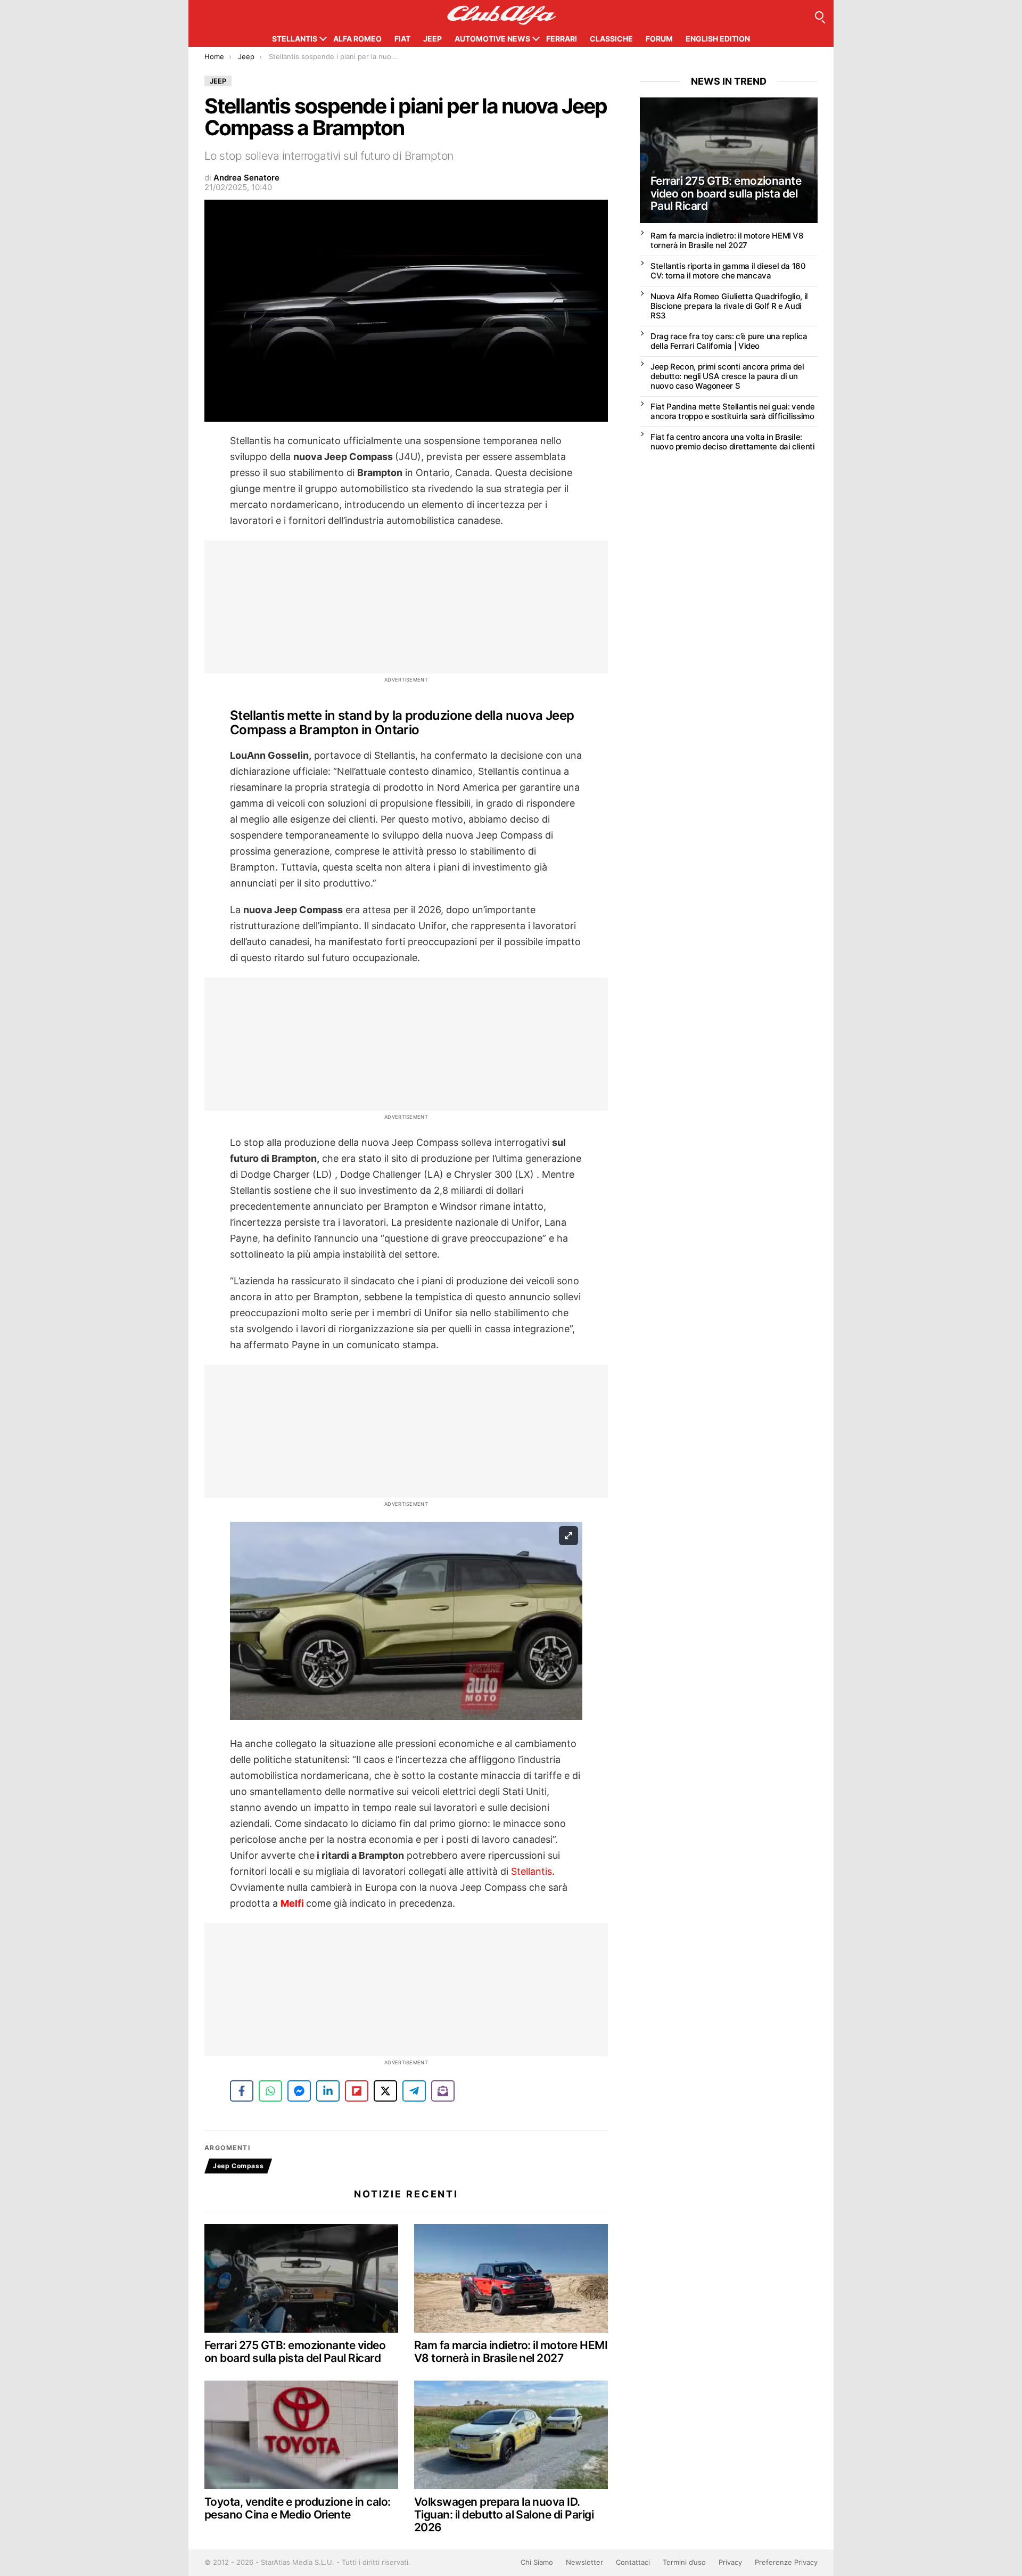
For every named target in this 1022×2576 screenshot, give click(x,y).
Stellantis (295, 39)
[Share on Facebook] (242, 2091)
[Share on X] (385, 2091)
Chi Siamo (537, 2562)
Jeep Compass (238, 2166)
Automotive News (492, 39)
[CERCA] (819, 15)
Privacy (730, 2562)
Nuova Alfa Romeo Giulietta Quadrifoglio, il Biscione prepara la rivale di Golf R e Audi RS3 (729, 306)
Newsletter (584, 2562)
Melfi (293, 1903)
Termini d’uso (684, 2562)
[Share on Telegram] (414, 2091)
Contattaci (633, 2562)
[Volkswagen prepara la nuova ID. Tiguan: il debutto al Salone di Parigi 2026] (511, 2435)
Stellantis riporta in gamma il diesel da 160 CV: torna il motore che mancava (728, 271)
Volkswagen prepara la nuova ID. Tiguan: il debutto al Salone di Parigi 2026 (504, 2514)
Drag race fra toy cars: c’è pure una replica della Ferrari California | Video (729, 341)
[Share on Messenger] (299, 2091)
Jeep (432, 39)
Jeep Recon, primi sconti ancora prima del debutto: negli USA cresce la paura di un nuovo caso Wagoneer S (727, 376)
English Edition (718, 39)
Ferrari (562, 39)
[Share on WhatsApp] (270, 2091)
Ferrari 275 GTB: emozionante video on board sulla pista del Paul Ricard (295, 2352)
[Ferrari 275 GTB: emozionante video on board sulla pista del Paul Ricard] (301, 2279)
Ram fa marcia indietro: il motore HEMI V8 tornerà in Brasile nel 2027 (511, 2352)
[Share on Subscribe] (443, 2091)
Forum (659, 39)
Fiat (402, 39)
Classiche (611, 39)
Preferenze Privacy (786, 2562)
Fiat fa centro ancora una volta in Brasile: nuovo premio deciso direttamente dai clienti (733, 442)
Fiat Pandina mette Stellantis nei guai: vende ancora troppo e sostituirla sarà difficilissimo (732, 411)
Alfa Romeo (357, 39)
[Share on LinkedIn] (328, 2091)
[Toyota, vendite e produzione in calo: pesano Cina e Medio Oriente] (301, 2435)
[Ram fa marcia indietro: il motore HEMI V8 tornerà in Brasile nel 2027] (511, 2279)
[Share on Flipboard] (357, 2091)
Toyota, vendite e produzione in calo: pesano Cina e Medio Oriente (298, 2508)
